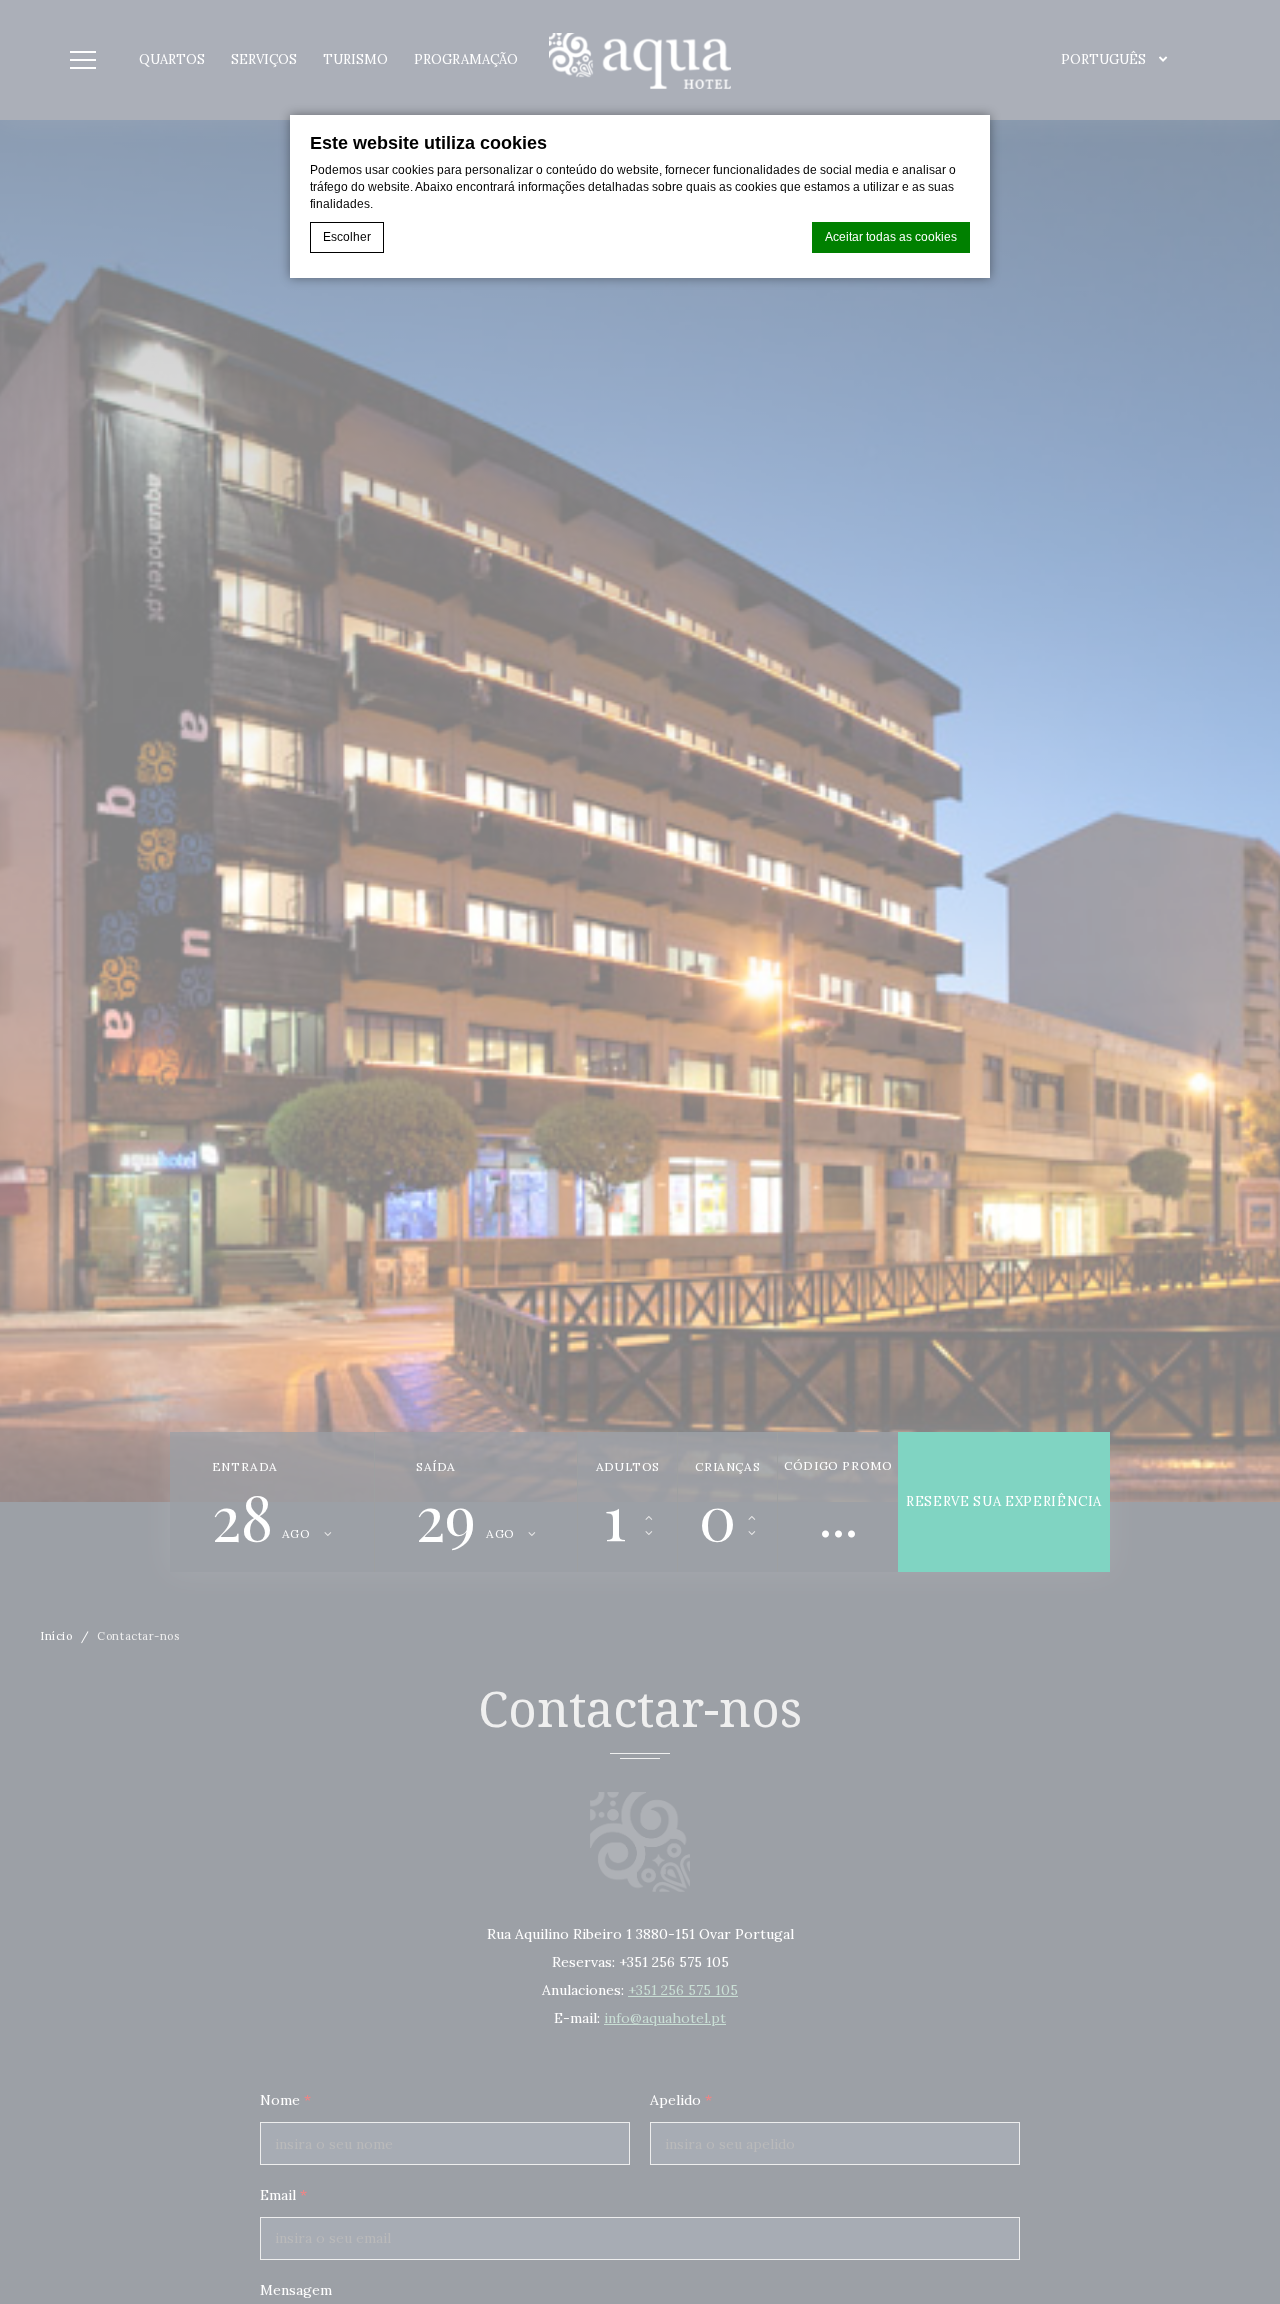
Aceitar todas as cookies (891, 237)
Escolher (347, 237)
